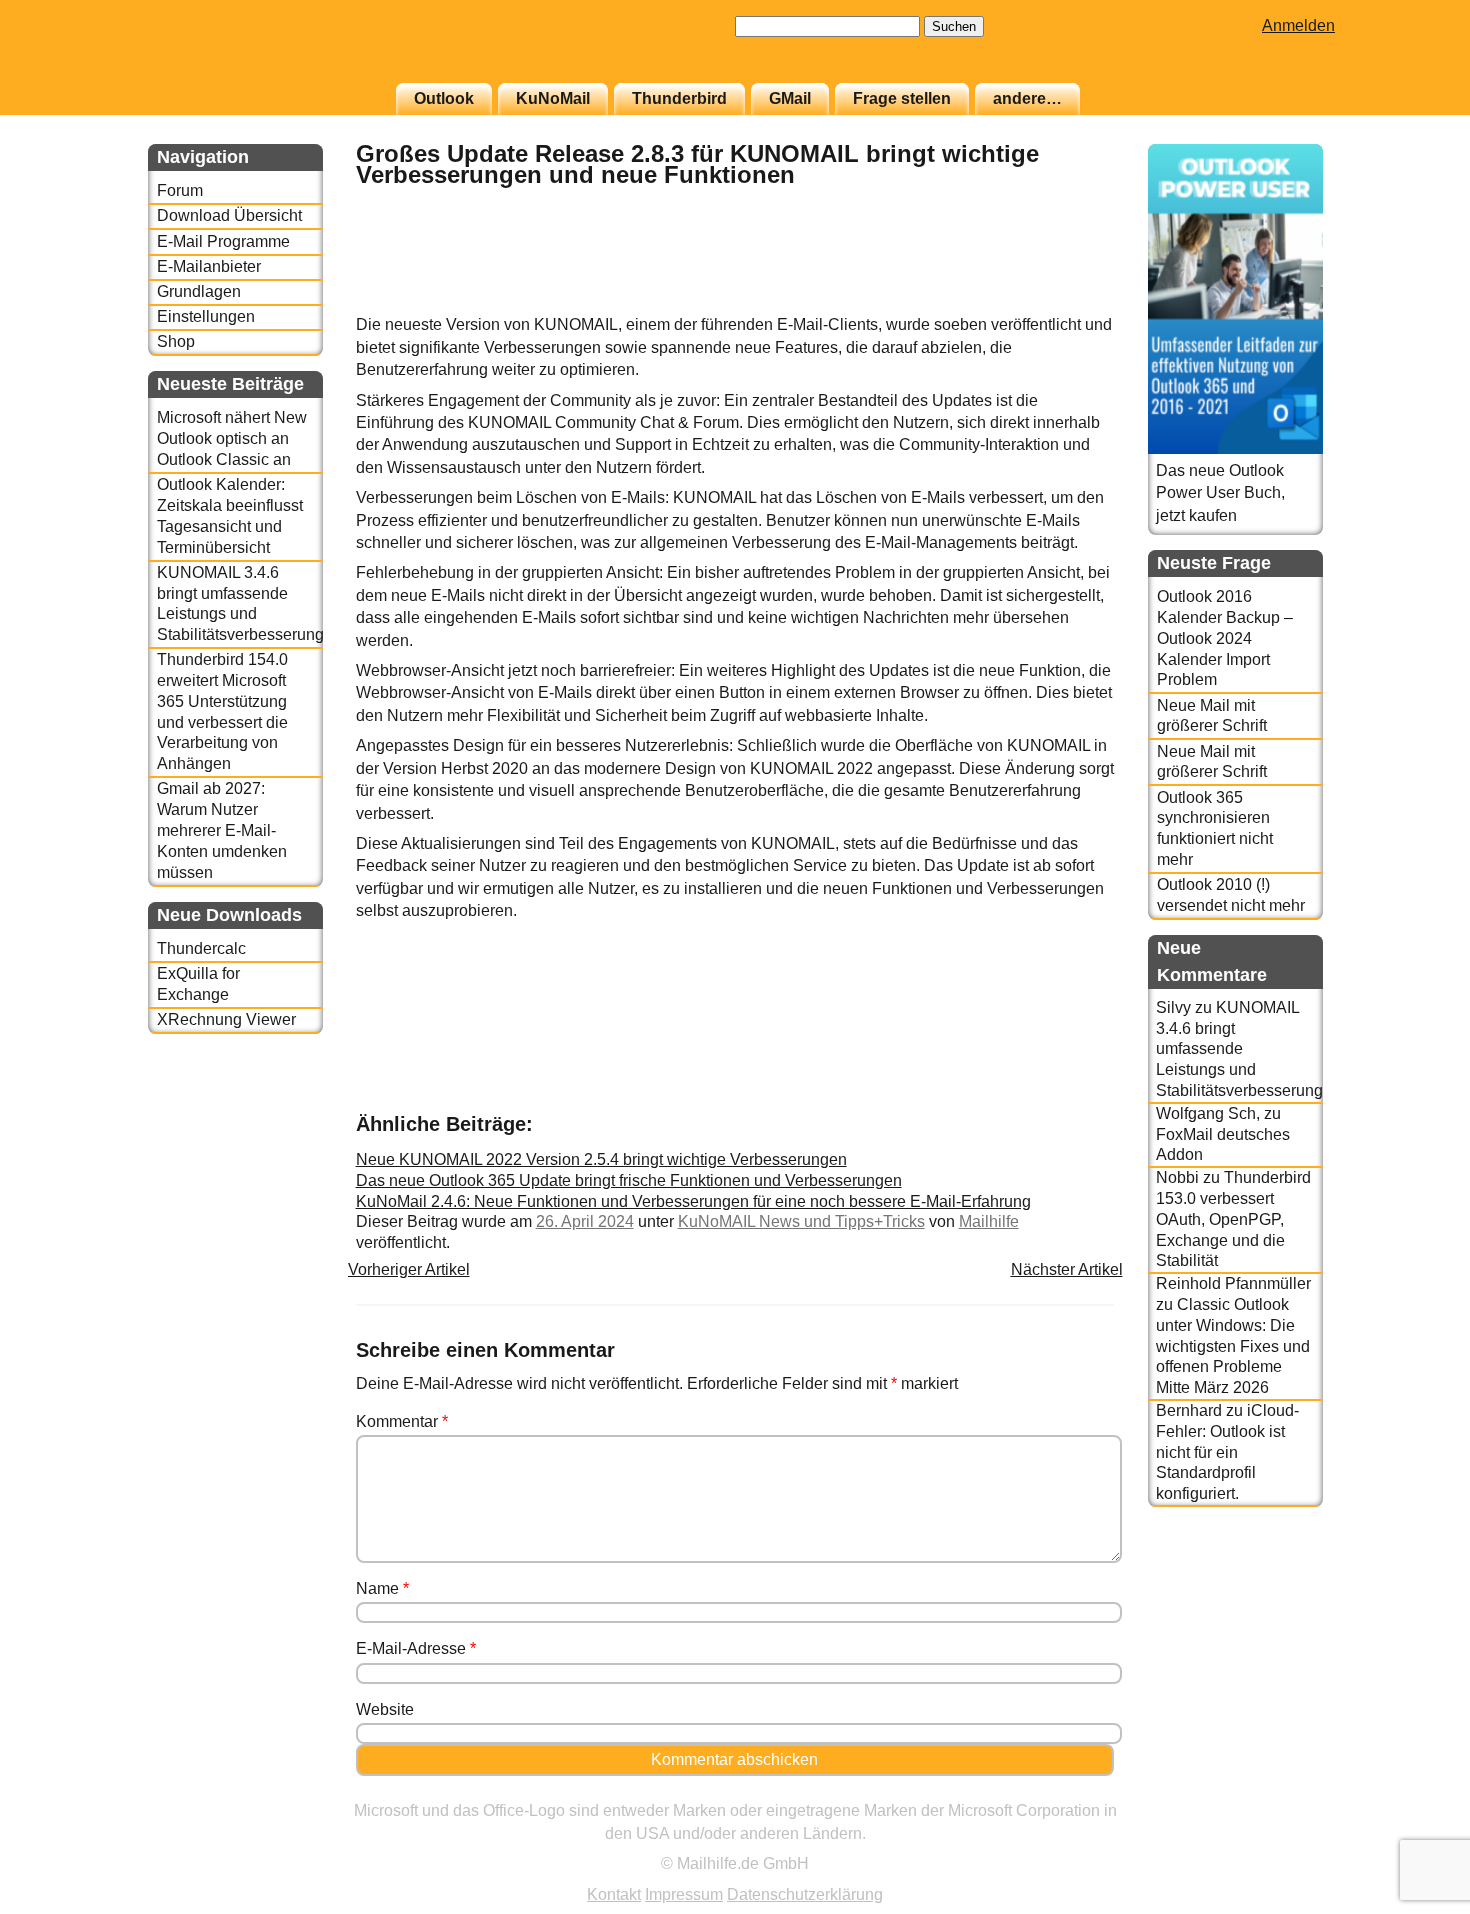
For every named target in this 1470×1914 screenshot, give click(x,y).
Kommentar (402, 1421)
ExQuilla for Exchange (198, 984)
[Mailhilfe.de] (258, 51)
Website (385, 1709)
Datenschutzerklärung (805, 1894)
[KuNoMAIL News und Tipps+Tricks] (1064, 303)
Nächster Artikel (1067, 1269)
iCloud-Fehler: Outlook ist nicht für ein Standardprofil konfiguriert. (1227, 1452)
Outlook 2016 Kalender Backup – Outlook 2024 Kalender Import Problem (1225, 638)
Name (382, 1588)
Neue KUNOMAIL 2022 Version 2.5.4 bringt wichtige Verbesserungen (601, 1159)
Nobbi (1177, 1177)
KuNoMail (553, 98)
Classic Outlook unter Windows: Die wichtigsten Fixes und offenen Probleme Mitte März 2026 (1233, 1346)
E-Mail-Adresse (416, 1648)
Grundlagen (199, 291)
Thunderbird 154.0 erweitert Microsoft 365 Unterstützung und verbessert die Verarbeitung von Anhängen (222, 711)
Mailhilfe (989, 1221)
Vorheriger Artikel (409, 1269)
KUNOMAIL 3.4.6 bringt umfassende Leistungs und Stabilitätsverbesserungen (239, 603)
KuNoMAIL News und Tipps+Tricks (801, 1221)
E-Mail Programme (223, 241)
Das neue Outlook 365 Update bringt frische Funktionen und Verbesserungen (629, 1180)
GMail (790, 98)
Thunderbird (679, 98)
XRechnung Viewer (226, 1019)
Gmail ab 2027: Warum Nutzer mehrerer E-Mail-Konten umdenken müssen (222, 830)
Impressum (684, 1894)
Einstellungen (206, 316)
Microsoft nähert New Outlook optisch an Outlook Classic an (232, 438)
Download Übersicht (229, 215)
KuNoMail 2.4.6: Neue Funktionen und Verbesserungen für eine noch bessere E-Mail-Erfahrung (693, 1201)
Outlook (444, 98)
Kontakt (614, 1894)
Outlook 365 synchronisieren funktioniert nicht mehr (1215, 828)
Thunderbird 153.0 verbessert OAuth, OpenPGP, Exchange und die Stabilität (1233, 1219)
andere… (1027, 98)
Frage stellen (902, 98)
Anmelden (1298, 25)
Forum (180, 190)
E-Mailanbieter (209, 266)
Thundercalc (201, 948)
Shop (176, 341)
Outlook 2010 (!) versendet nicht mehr (1231, 895)
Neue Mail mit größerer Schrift (1212, 716)
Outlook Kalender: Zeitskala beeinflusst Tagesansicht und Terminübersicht (230, 515)
